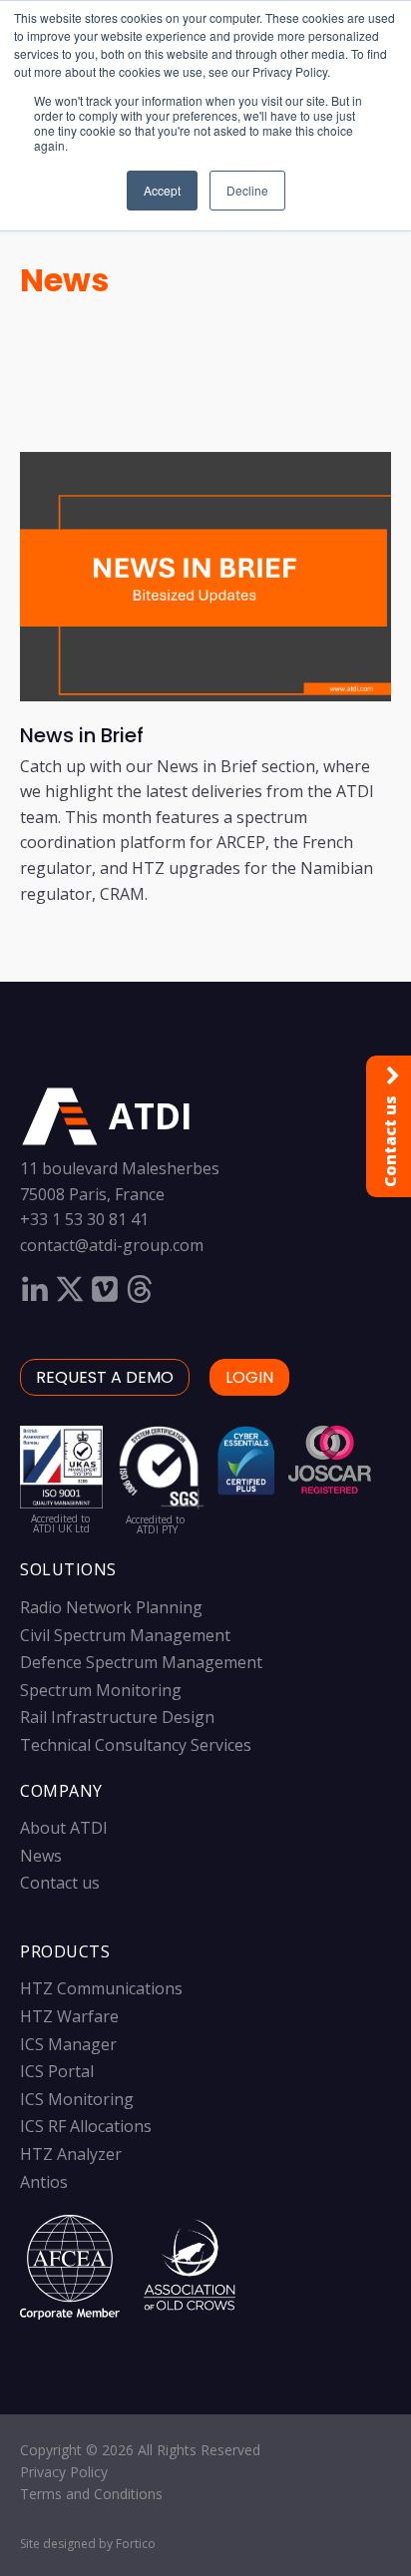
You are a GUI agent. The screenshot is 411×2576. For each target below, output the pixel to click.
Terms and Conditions (91, 2494)
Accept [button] (162, 190)
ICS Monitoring (77, 2099)
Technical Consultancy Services (136, 1745)
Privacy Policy (64, 2472)
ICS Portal (57, 2071)
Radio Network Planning (111, 1607)
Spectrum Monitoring (101, 1690)
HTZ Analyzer (71, 2154)
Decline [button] (247, 190)
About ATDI (64, 1828)
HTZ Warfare (69, 2016)
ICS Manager (68, 2044)
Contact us (60, 1883)
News (64, 280)
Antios (44, 2182)
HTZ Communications (101, 1988)
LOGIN (249, 1377)
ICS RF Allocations (86, 2126)
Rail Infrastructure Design (117, 1717)
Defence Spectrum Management (141, 1662)
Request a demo (105, 1377)
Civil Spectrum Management (125, 1635)
